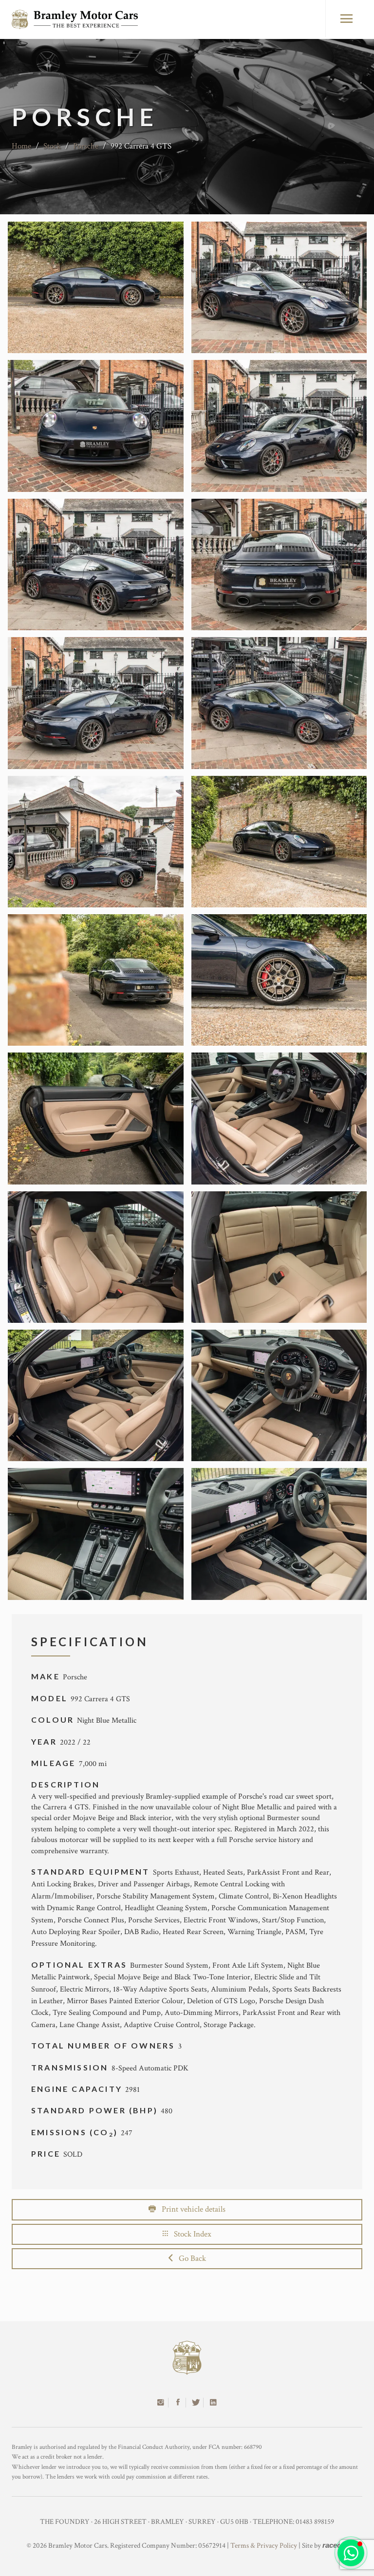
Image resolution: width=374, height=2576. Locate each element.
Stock (52, 146)
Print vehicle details (191, 2209)
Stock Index (190, 2234)
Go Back (189, 2258)
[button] (351, 2553)
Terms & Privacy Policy (264, 2546)
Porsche (86, 146)
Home (21, 146)
